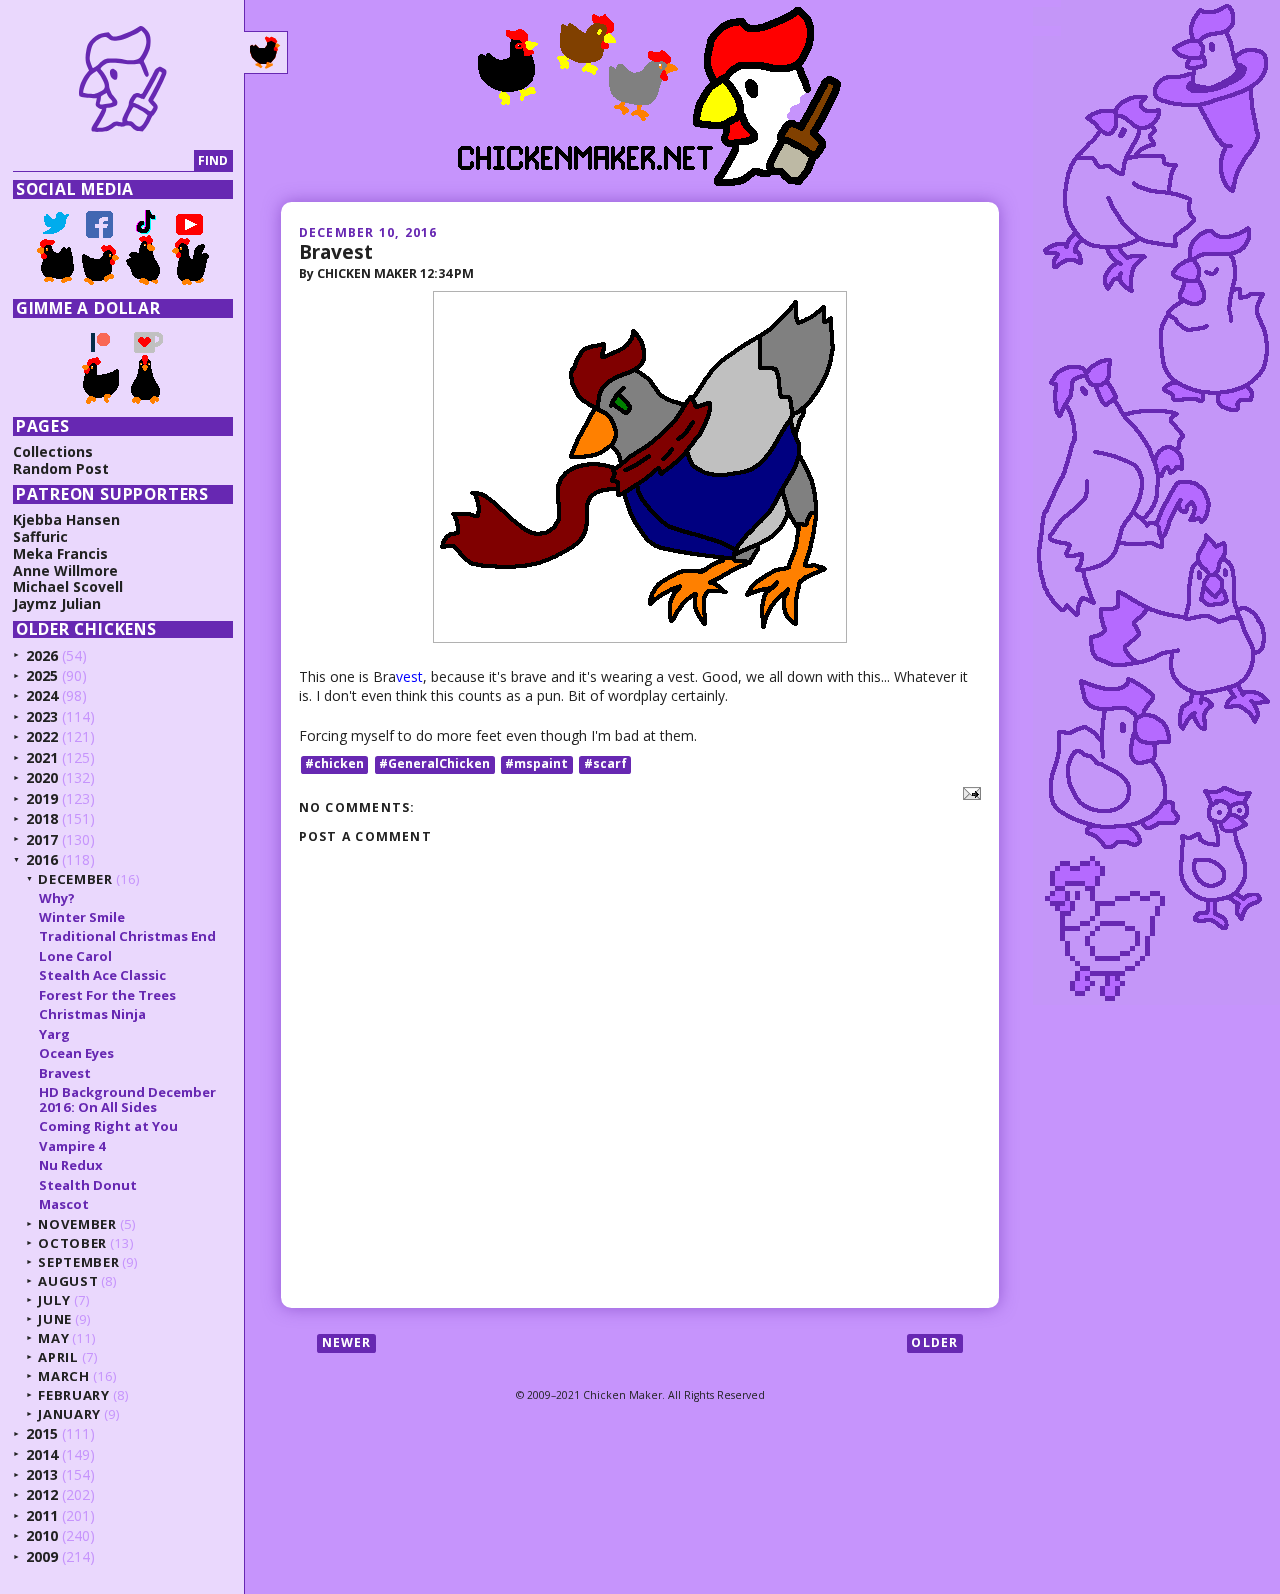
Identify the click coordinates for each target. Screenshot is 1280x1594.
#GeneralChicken (434, 764)
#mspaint (536, 764)
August (68, 1281)
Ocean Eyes (76, 1053)
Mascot (64, 1204)
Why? (57, 898)
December (75, 879)
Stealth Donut (88, 1185)
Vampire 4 (72, 1146)
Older (934, 1342)
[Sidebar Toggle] (266, 53)
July (54, 1300)
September (78, 1262)
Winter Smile (82, 917)
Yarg (54, 1034)
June (55, 1319)
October (72, 1243)
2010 (42, 1535)
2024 (42, 695)
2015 (42, 1433)
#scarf (605, 764)
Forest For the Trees (107, 995)
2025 (42, 675)
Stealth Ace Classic (102, 975)
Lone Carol (75, 956)
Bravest (336, 251)
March (63, 1376)
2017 (42, 839)
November (77, 1224)
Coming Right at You (108, 1126)
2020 (42, 777)
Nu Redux (71, 1165)
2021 (42, 757)
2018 (42, 818)
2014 (42, 1454)
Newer (347, 1342)
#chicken (334, 764)
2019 (42, 798)
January (69, 1414)
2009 (42, 1556)
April (58, 1357)
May (53, 1338)
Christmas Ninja (92, 1014)
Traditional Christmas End (127, 936)
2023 (42, 716)
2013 (42, 1474)
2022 (42, 736)
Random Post (61, 468)
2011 (42, 1515)
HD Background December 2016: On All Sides (127, 1099)
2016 (42, 859)
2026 (42, 655)
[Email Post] (968, 791)
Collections (53, 451)
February (73, 1395)
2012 (42, 1494)
